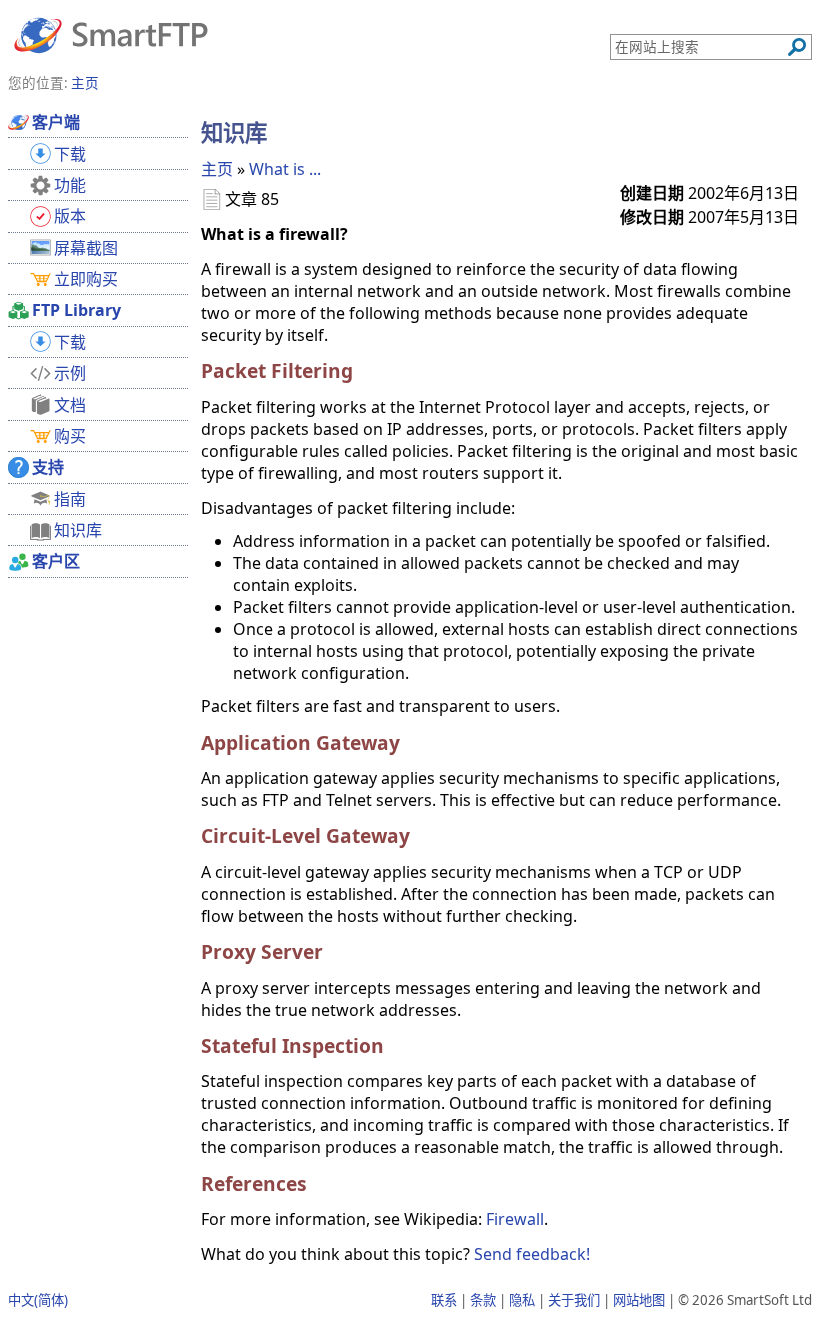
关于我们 (574, 1300)
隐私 (522, 1300)
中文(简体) (38, 1300)
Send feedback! (532, 1254)
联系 (444, 1300)
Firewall (515, 1219)
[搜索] (797, 47)
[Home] (111, 34)
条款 (483, 1300)
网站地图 (639, 1300)
